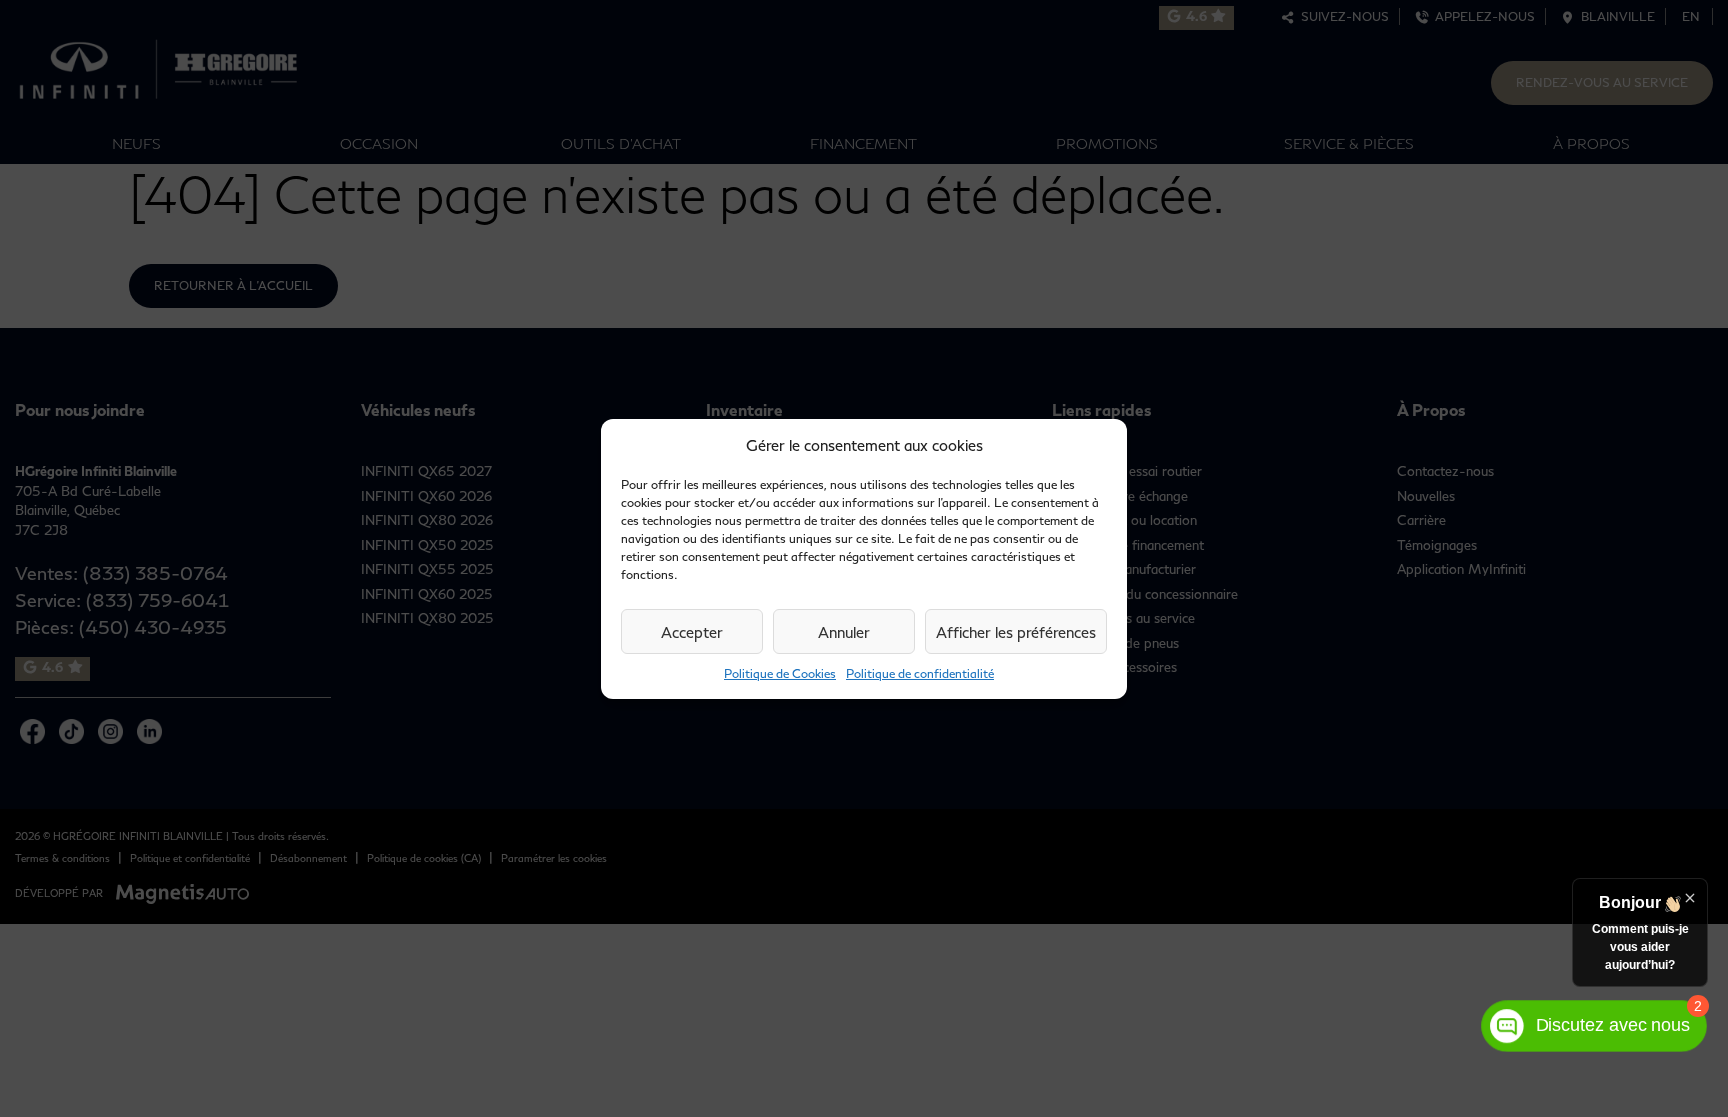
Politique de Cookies (780, 673)
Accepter (692, 632)
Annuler (844, 632)
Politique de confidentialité (920, 673)
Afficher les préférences (1016, 632)
